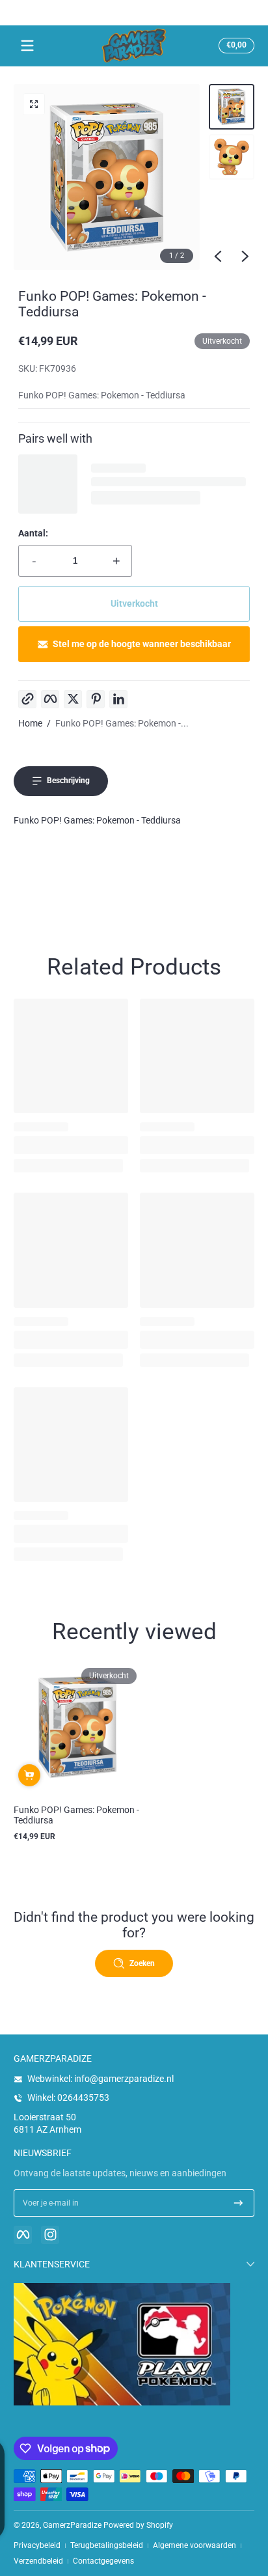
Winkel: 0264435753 (68, 2098)
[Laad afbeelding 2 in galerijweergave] (232, 157)
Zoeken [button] (142, 1963)
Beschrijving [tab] (68, 781)
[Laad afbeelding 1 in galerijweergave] (232, 107)
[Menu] (27, 46)
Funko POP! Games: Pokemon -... (122, 723)
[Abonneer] (238, 2203)
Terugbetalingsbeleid (107, 2545)
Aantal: (33, 533)
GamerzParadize (72, 2525)
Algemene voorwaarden (194, 2545)
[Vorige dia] (218, 256)
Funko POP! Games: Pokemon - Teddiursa (76, 1815)
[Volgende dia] (245, 256)
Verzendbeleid (38, 2561)
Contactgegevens (103, 2561)
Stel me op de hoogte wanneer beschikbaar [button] (142, 644)
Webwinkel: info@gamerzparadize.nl (100, 2079)
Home (30, 723)
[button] (235, 46)
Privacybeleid (37, 2545)
